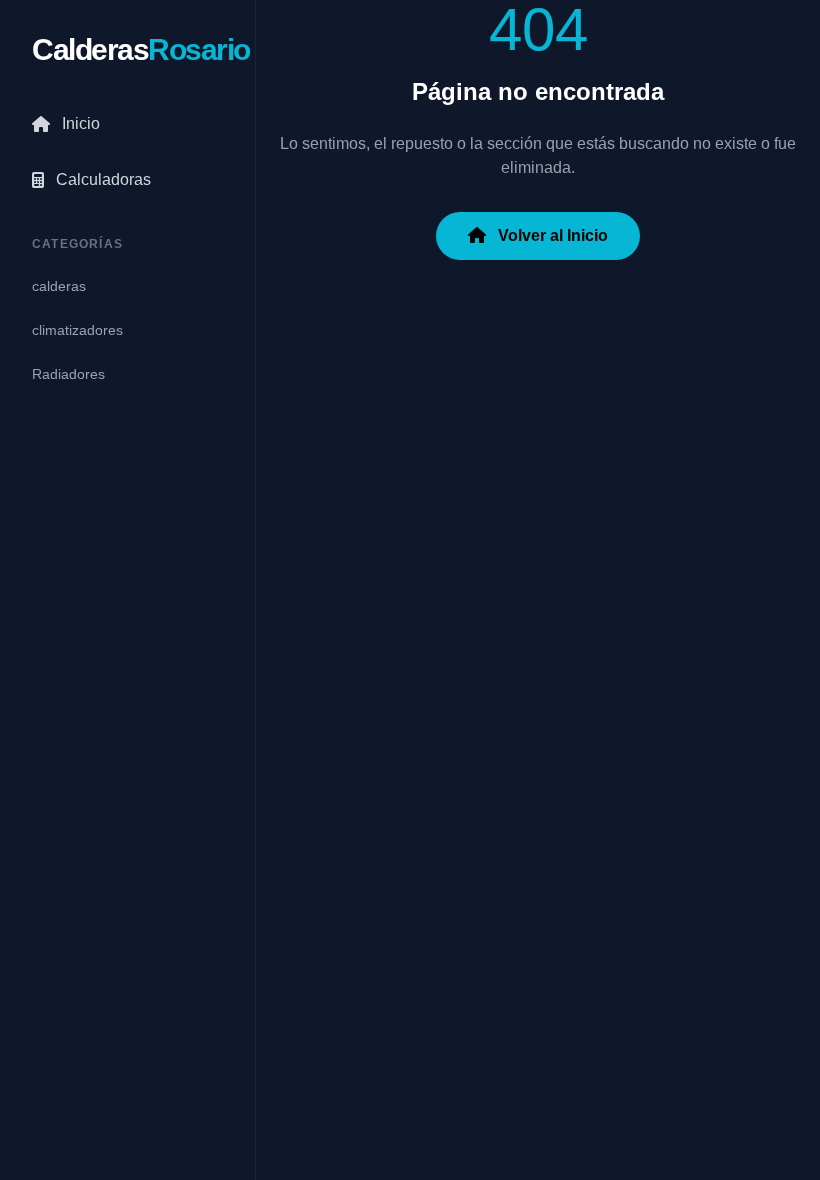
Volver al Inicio (551, 235)
